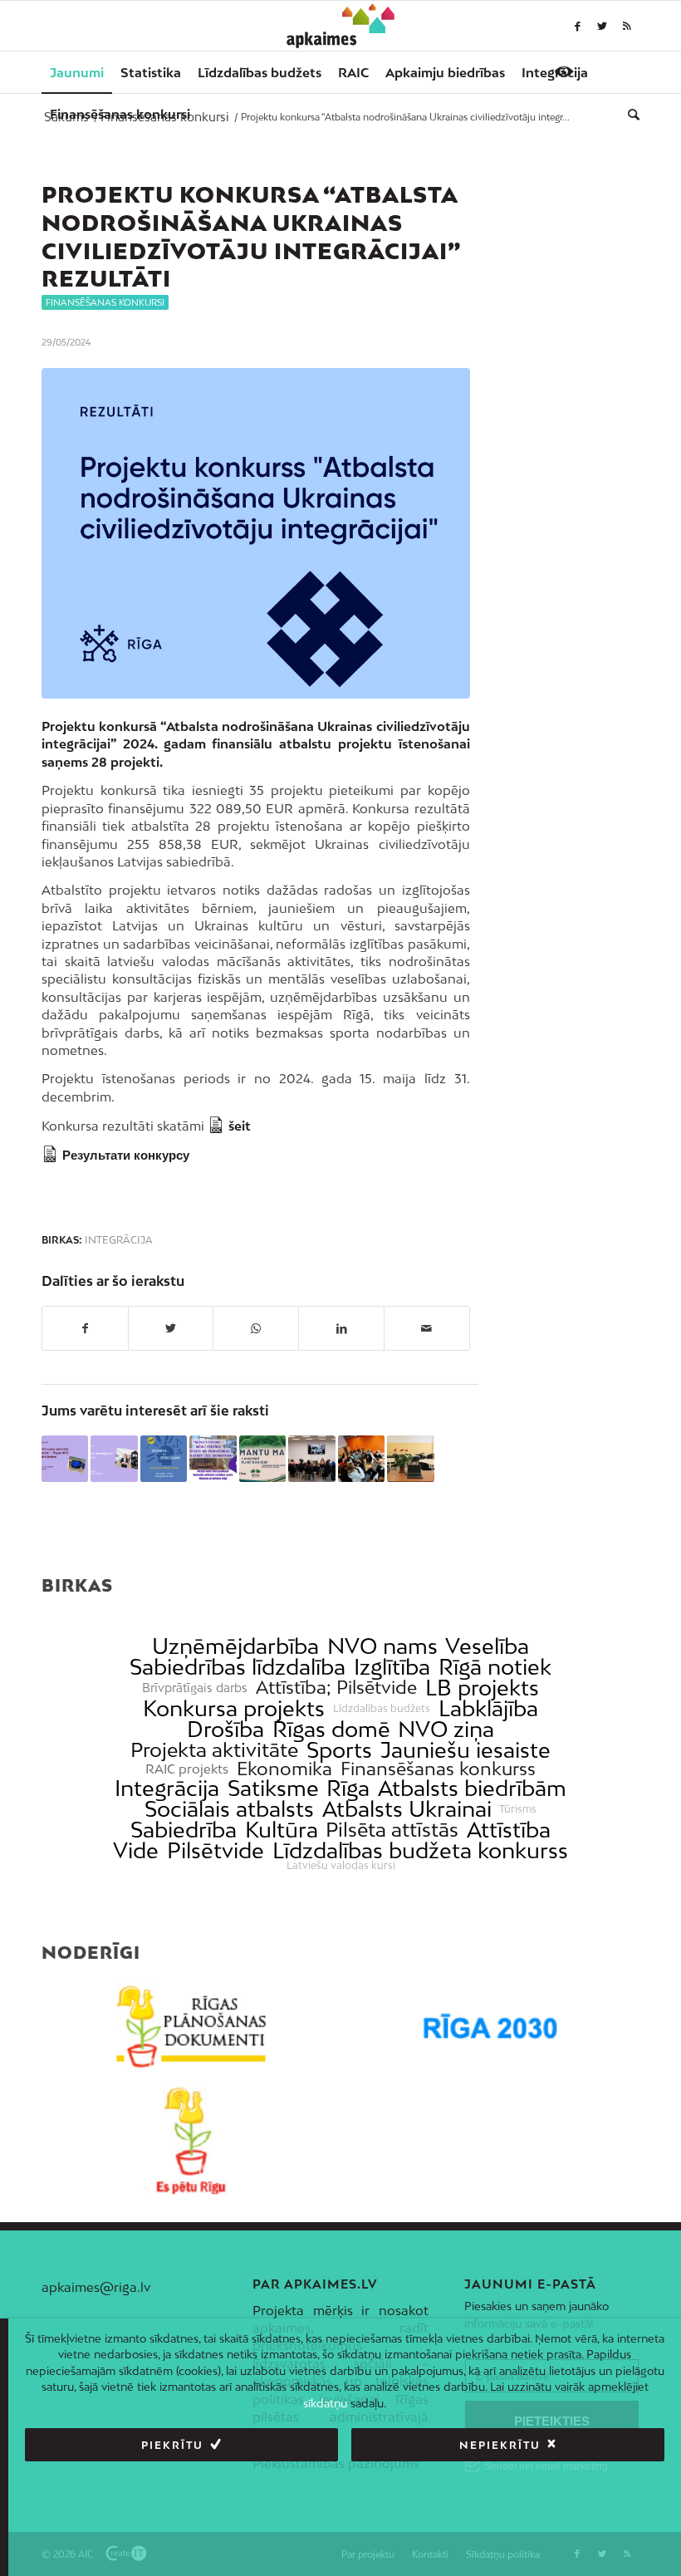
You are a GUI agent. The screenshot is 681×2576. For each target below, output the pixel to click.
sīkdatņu (325, 2403)
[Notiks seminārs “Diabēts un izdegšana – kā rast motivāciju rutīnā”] (164, 1459)
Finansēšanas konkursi (105, 302)
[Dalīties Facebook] (85, 1328)
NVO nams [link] (382, 1646)
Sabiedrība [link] (184, 1830)
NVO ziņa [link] (446, 1729)
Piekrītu (172, 2445)
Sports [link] (339, 1750)
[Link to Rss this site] (627, 26)
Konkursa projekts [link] (234, 1708)
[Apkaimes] (341, 26)
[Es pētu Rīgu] (191, 2141)
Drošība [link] (225, 1729)
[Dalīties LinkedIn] (341, 1328)
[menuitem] (77, 72)
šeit (240, 1126)
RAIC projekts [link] (187, 1769)
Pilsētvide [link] (216, 1850)
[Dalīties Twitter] (171, 1328)
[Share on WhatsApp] (256, 1328)
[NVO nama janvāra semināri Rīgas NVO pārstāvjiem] (65, 1459)
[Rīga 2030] (490, 2027)
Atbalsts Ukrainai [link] (407, 1809)
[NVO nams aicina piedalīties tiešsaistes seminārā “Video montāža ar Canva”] (114, 1459)
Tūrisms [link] (518, 1809)
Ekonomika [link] (284, 1769)
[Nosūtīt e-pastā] (427, 1328)
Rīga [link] (348, 1788)
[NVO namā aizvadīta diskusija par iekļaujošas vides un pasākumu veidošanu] (311, 1459)
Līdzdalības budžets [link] (382, 1709)
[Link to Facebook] (577, 26)
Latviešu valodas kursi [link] (341, 1866)
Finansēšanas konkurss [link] (438, 1769)
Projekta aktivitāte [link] (214, 1750)
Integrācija (119, 1240)
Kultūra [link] (282, 1830)
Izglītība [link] (392, 1667)
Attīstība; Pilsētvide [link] (336, 1688)
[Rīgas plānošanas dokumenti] (191, 2027)
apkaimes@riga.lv (96, 2287)
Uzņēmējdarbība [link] (235, 1646)
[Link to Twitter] (602, 26)
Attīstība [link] (509, 1830)
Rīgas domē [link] (331, 1729)
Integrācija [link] (167, 1788)
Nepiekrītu (500, 2445)
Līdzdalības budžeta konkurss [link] (420, 1850)
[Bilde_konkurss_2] (256, 533)
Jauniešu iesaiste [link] (465, 1750)
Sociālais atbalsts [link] (229, 1809)
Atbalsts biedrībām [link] (472, 1788)
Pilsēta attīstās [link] (392, 1830)
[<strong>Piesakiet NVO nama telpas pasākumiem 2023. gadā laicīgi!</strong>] (410, 1459)
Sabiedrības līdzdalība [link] (238, 1667)
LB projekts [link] (482, 1688)
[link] (120, 114)
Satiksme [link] (273, 1788)
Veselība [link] (487, 1646)
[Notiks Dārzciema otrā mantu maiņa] (262, 1459)
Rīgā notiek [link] (495, 1667)
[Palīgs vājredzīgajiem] (564, 71)
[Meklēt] (630, 114)
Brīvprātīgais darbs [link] (195, 1688)
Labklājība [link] (488, 1708)
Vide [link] (136, 1850)
